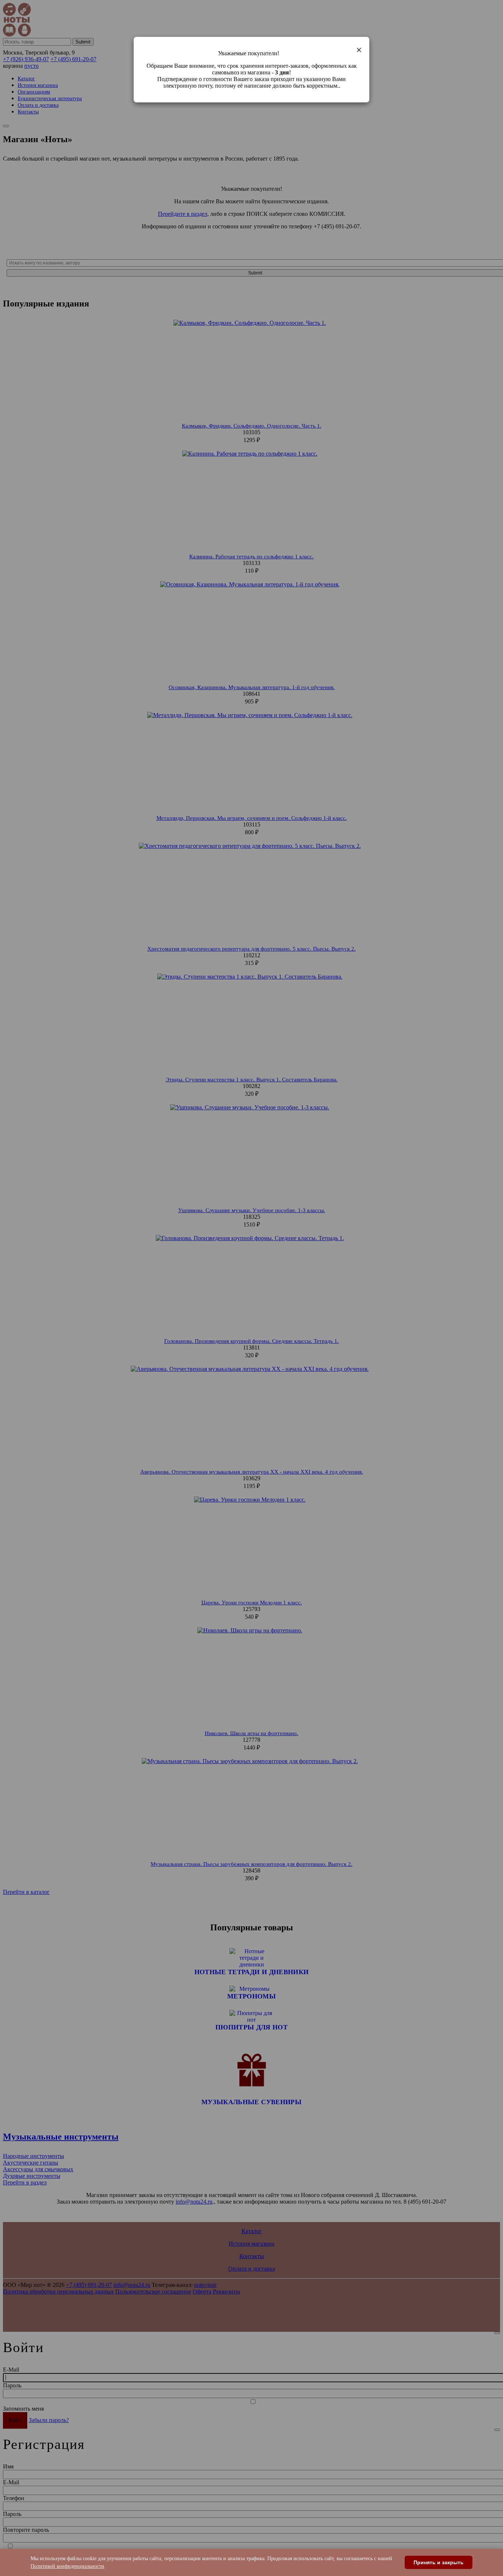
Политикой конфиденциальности (67, 2566)
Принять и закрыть (439, 2562)
